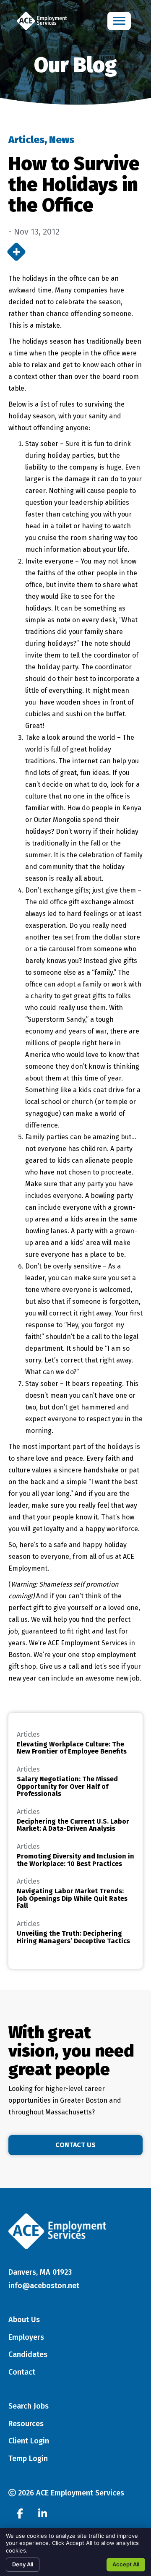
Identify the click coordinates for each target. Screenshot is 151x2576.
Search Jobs (29, 2406)
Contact (22, 2372)
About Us (24, 2320)
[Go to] (20, 2515)
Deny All (23, 2564)
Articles (26, 140)
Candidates (28, 2354)
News (62, 140)
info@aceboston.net (44, 2286)
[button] (75, 2145)
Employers (26, 2337)
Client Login (29, 2441)
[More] (16, 252)
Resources (26, 2424)
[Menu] (119, 21)
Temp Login (28, 2459)
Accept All (126, 2564)
